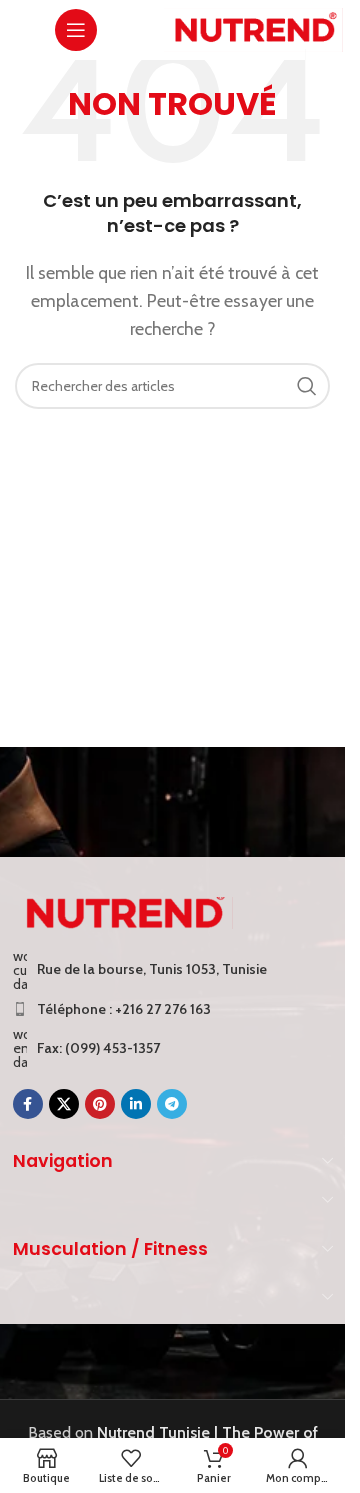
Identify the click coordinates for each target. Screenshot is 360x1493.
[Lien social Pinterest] (100, 1104)
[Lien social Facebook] (28, 1104)
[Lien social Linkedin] (136, 1104)
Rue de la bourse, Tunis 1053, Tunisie (152, 969)
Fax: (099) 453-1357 (98, 1048)
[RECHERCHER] (307, 386)
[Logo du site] (253, 28)
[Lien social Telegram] (172, 1104)
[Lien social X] (64, 1104)
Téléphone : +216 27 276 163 (124, 1009)
